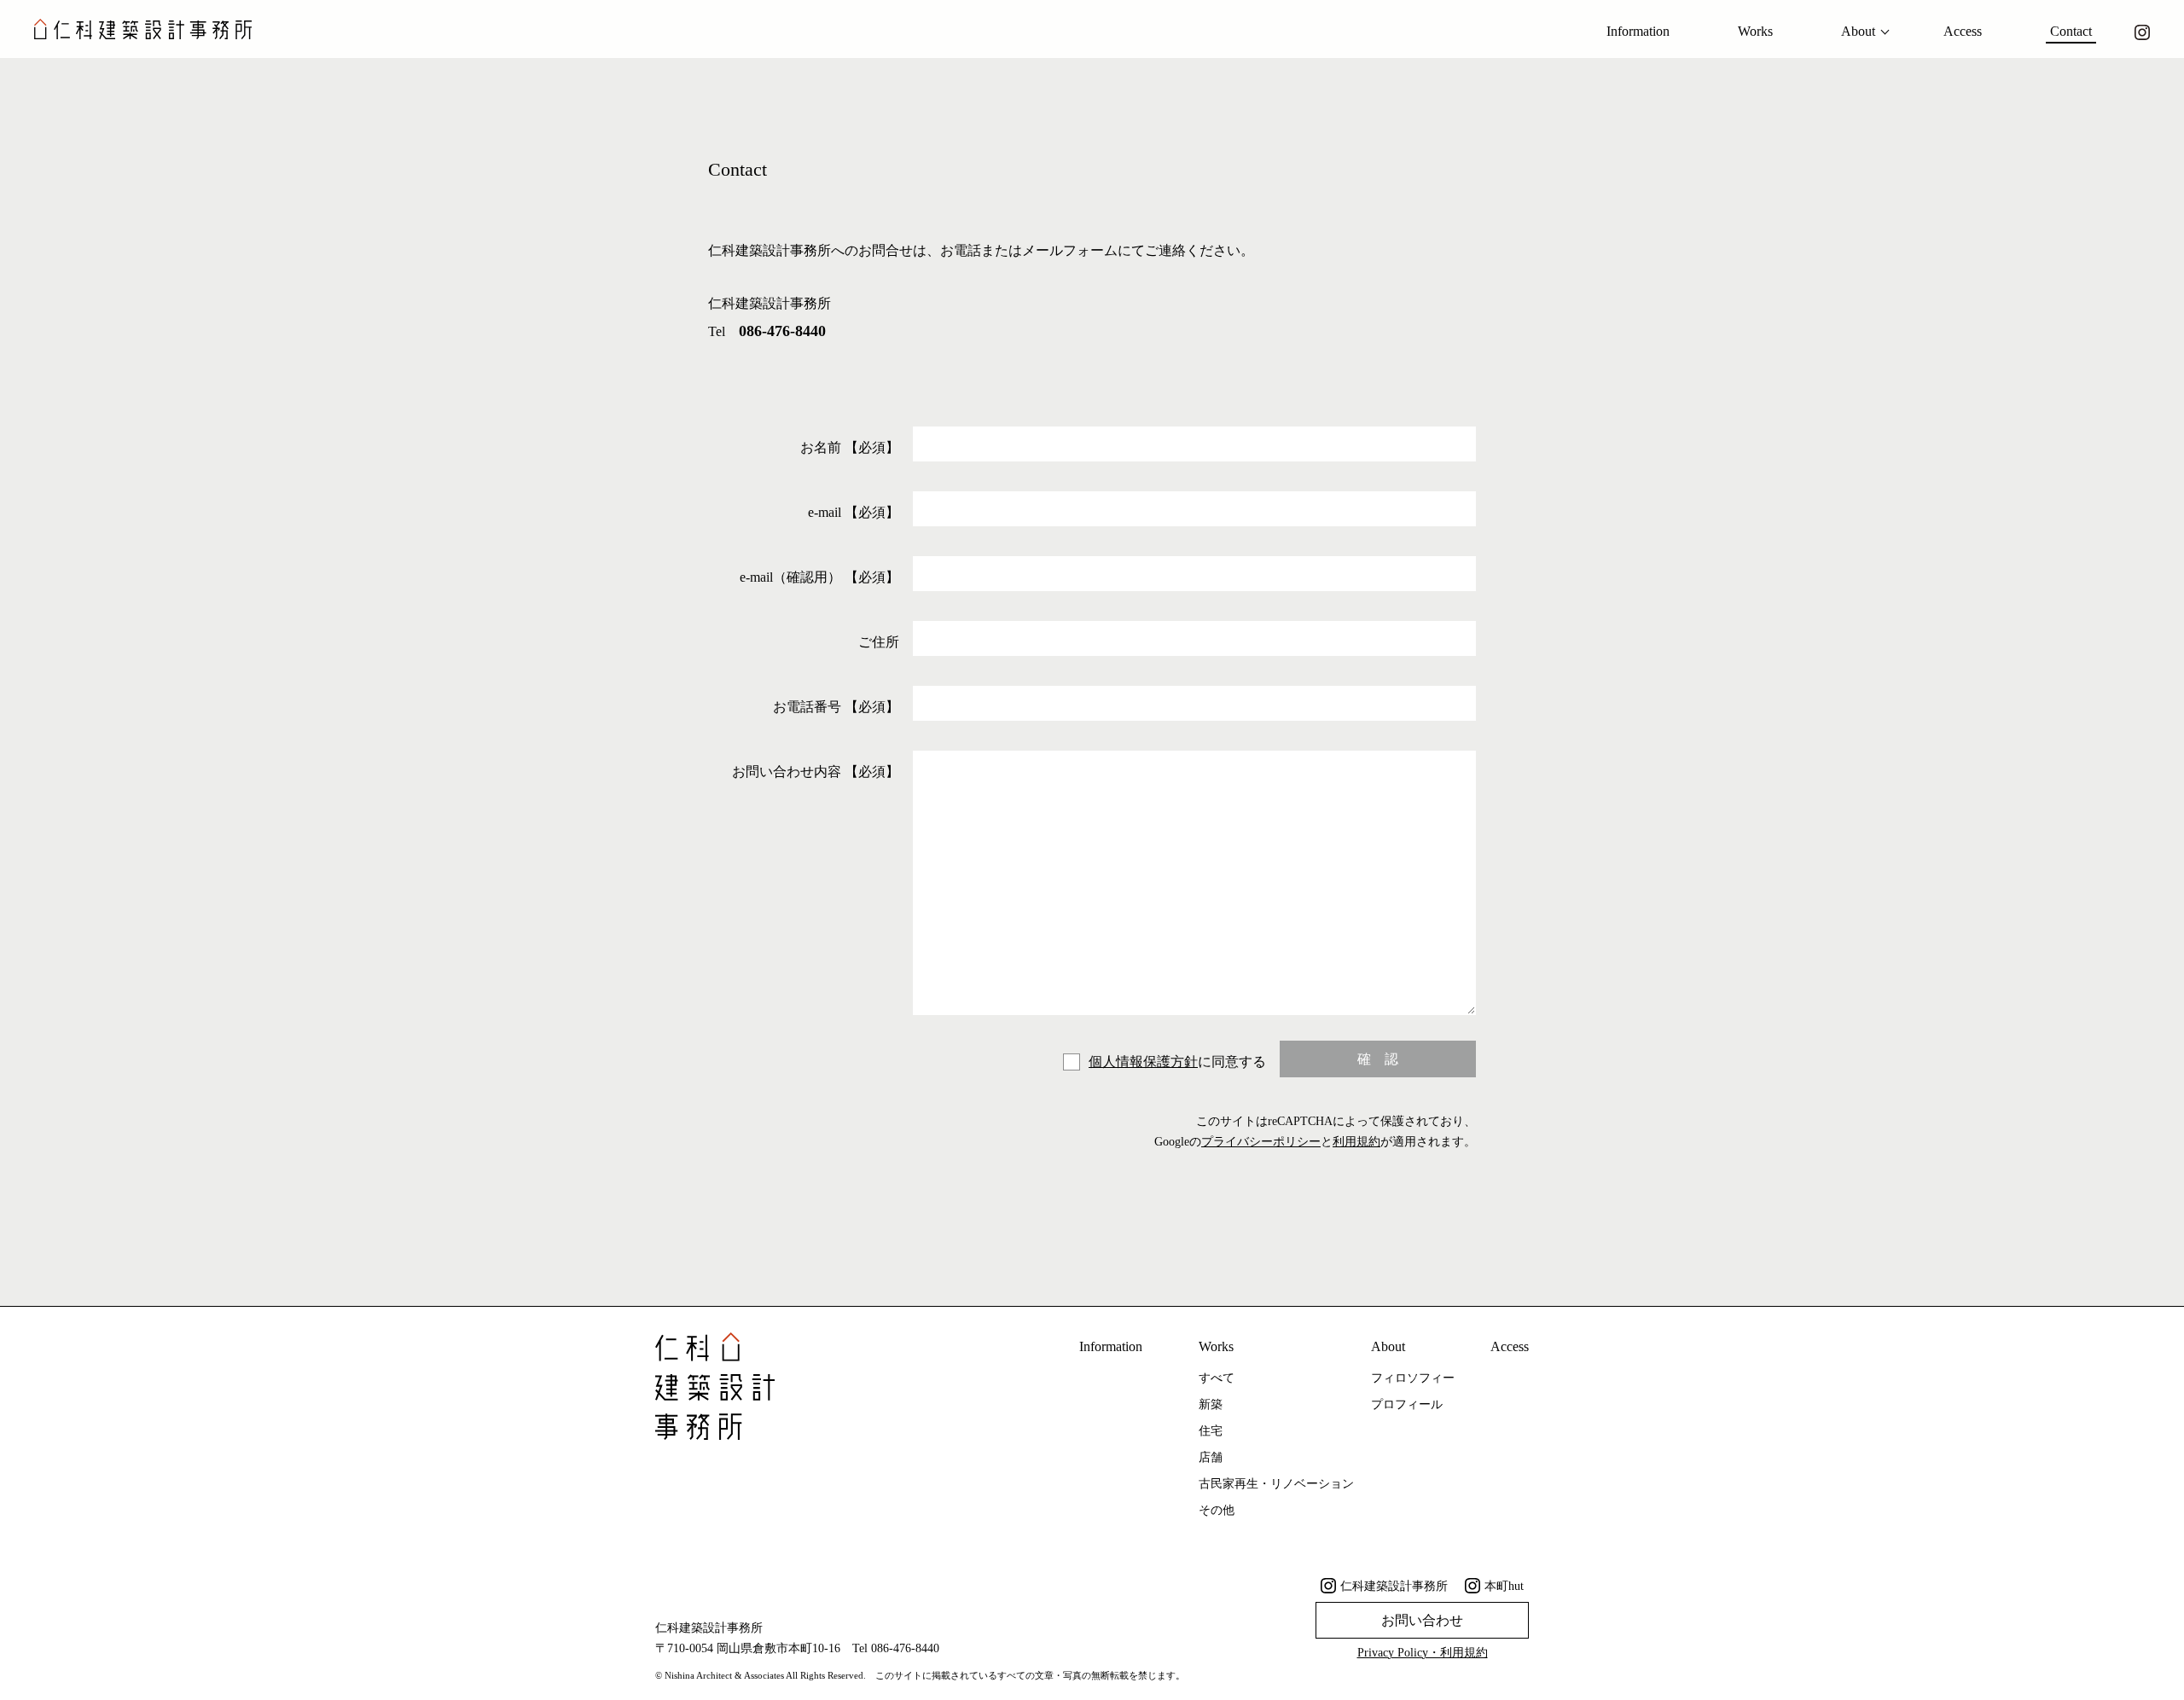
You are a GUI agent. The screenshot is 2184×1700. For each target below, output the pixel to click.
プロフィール (1407, 1404)
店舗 (1211, 1457)
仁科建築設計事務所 (1394, 1586)
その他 (1217, 1510)
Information (1638, 31)
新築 (1211, 1404)
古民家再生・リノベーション (1276, 1484)
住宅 (1211, 1431)
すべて (1217, 1378)
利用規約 (1356, 1142)
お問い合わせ (1422, 1620)
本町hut (1504, 1586)
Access (1963, 31)
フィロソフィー (1413, 1378)
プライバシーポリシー (1261, 1142)
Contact (2071, 31)
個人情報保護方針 (1143, 1062)
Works (1755, 31)
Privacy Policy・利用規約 (1423, 1653)
